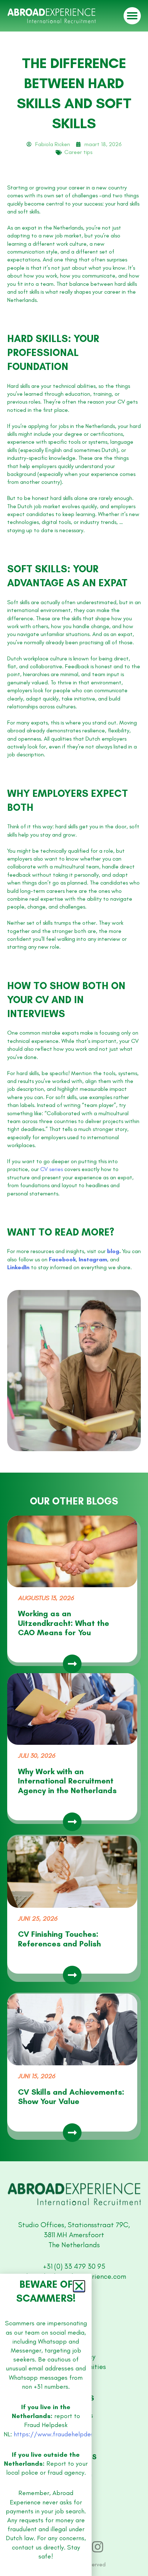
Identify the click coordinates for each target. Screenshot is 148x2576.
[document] (74, 1288)
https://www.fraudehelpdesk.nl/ (60, 2503)
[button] (79, 2355)
